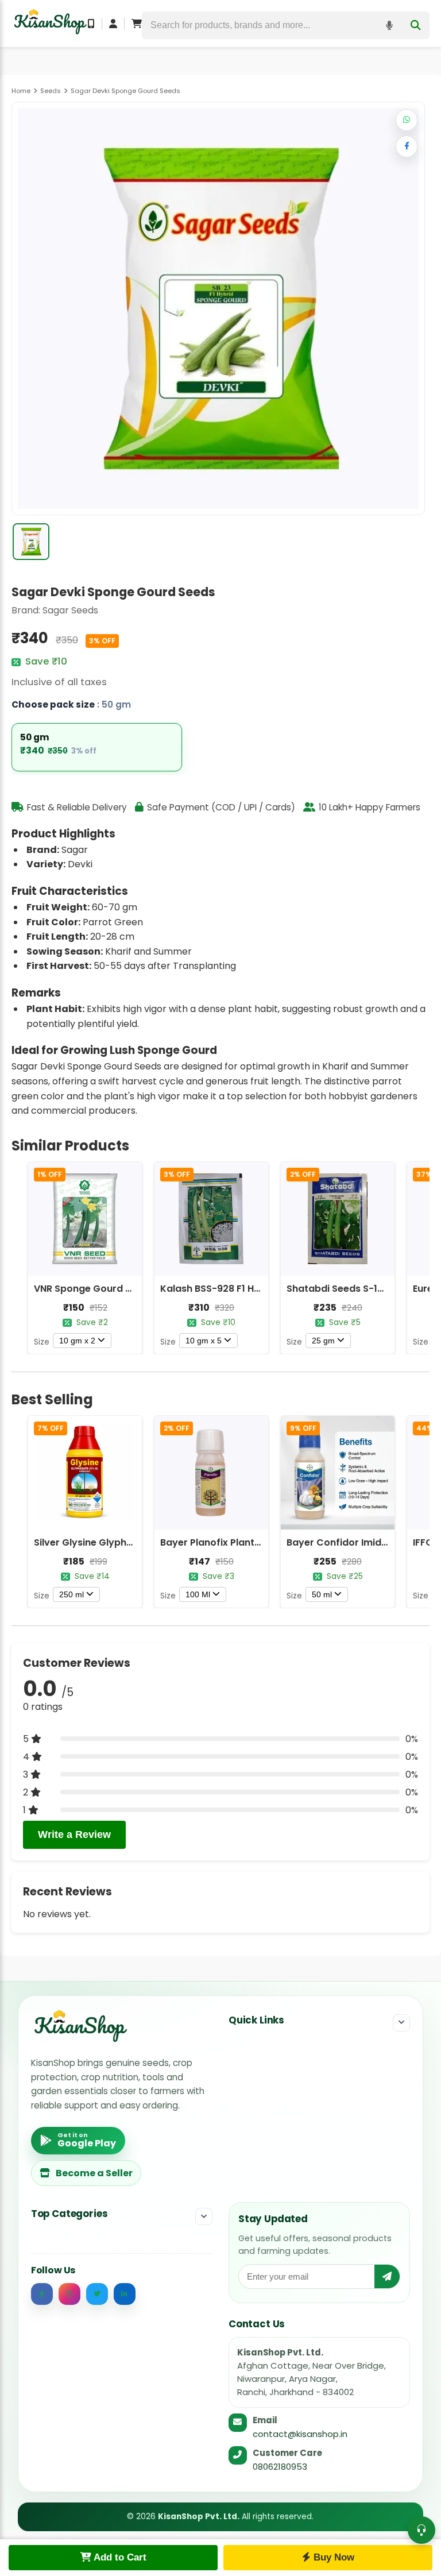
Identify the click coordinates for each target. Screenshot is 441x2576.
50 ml (322, 1594)
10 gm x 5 (204, 1341)
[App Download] (91, 24)
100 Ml (198, 1594)
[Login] (113, 24)
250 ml (71, 1594)
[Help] (421, 2530)
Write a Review (74, 1835)
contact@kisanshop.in (300, 2434)
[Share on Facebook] (407, 146)
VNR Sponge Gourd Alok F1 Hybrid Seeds (127, 1289)
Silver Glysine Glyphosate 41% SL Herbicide (134, 1542)
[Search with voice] (389, 25)
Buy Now (332, 2557)
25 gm (323, 1341)
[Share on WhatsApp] (407, 120)
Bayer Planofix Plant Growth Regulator (251, 1542)
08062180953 (280, 2467)
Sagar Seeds (70, 610)
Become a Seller (94, 2173)
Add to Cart (119, 2557)
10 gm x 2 (77, 1341)
